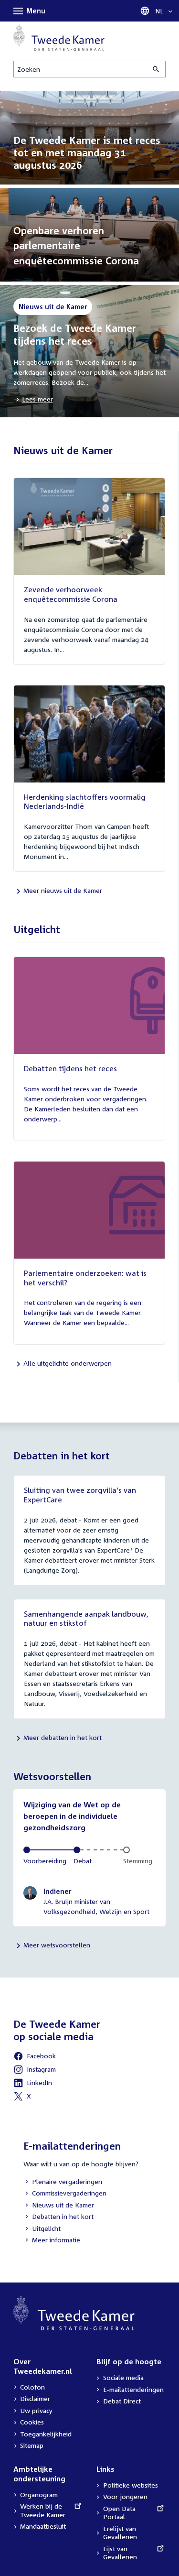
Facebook (35, 2057)
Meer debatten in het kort (63, 1737)
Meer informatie (56, 2240)
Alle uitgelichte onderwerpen (68, 1363)
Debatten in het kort (58, 2217)
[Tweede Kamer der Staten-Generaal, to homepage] (59, 38)
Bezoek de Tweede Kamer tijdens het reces (75, 334)
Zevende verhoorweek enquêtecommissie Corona (71, 594)
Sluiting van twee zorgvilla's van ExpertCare (80, 1495)
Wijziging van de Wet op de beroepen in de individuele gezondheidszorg (72, 1816)
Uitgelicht (42, 2229)
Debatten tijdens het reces (70, 1068)
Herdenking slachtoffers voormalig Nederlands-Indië (85, 802)
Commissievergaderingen (65, 2194)
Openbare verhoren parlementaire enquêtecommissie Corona (76, 245)
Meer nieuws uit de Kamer (63, 890)
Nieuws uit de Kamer (59, 2206)
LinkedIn (33, 2084)
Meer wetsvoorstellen (57, 1945)
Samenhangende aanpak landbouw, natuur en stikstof (86, 1619)
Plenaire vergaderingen (63, 2182)
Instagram (35, 2071)
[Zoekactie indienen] (157, 69)
